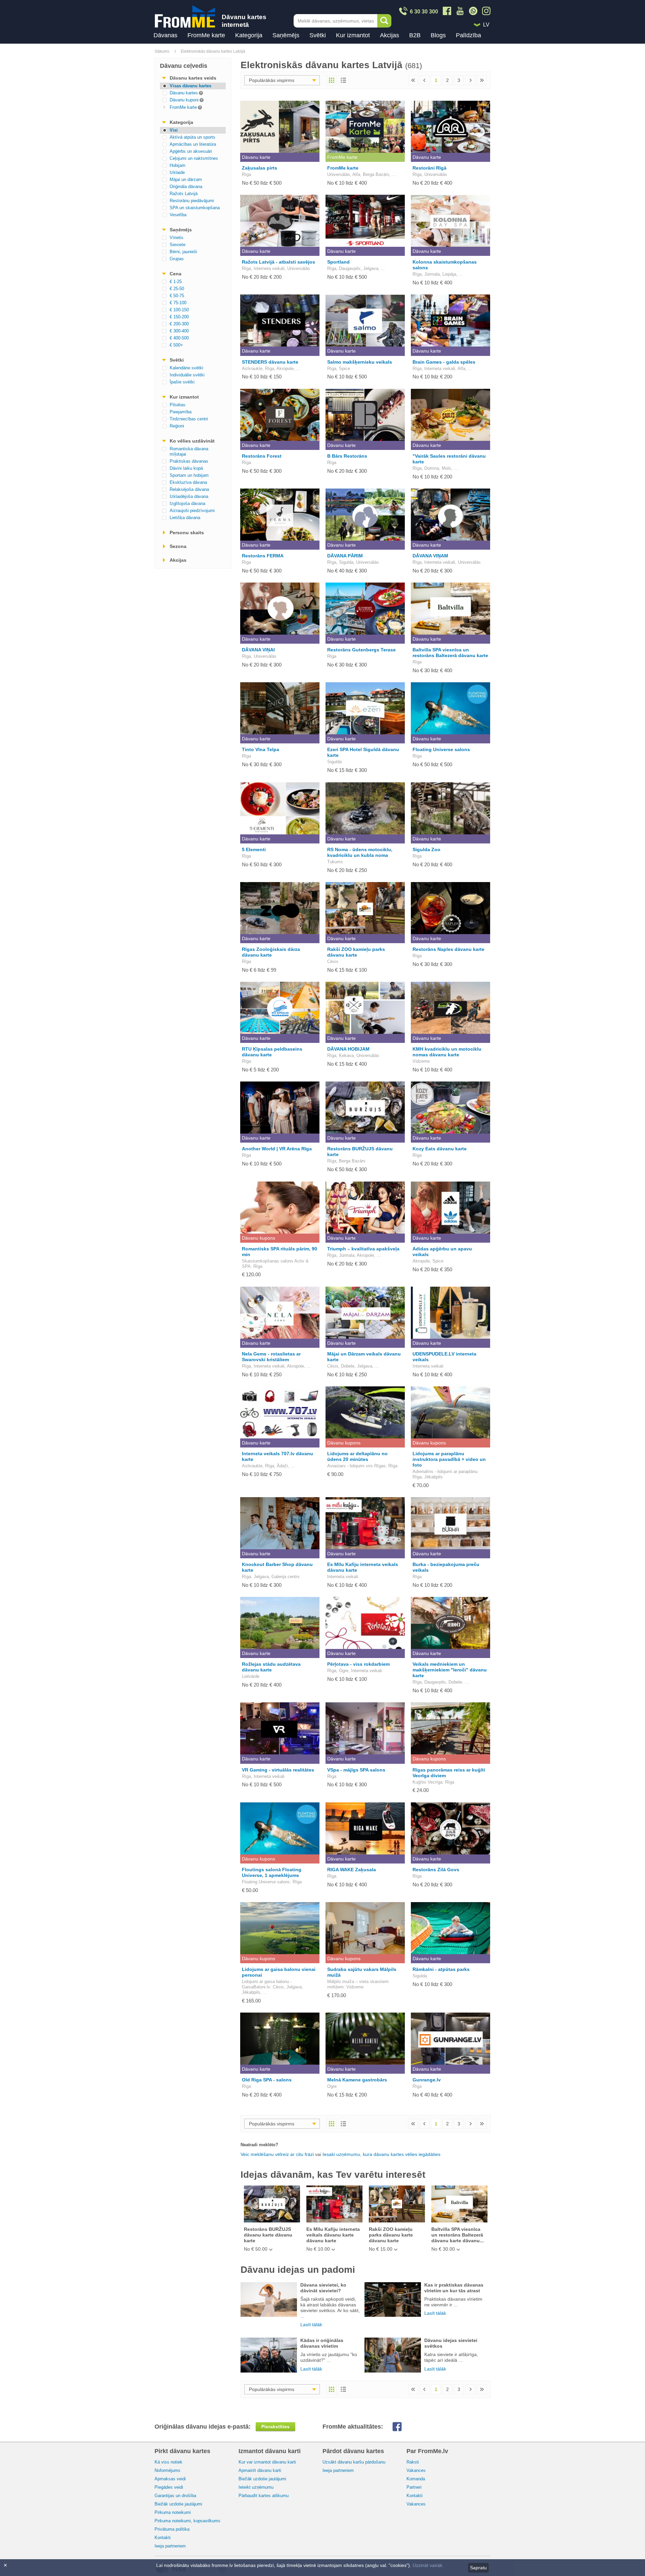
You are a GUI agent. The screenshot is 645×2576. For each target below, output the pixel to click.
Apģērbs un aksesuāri (191, 151)
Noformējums (167, 2470)
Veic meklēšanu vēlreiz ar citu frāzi (277, 2154)
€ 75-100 (178, 303)
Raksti (413, 2462)
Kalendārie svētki (186, 368)
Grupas (177, 259)
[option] (272, 2219)
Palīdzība (468, 35)
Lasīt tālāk (311, 2325)
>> (482, 80)
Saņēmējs (286, 35)
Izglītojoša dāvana (187, 503)
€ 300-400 (179, 331)
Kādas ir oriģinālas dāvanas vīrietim (322, 2343)
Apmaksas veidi (170, 2479)
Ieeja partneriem (170, 2546)
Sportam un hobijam (189, 475)
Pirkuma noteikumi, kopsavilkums (187, 2521)
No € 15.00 (381, 2249)
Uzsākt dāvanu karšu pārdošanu (354, 2462)
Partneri (414, 2487)
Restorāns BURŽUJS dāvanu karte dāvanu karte (268, 2235)
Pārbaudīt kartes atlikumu (264, 2496)
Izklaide (177, 172)
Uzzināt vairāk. (428, 2565)
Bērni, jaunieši (183, 252)
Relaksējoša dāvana (189, 489)
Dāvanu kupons (259, 1238)
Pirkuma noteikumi (173, 2512)
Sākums (162, 51)
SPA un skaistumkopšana (195, 208)
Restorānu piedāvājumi (192, 201)
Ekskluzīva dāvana (188, 482)
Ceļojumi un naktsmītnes (194, 158)
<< (413, 80)
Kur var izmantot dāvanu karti (267, 2462)
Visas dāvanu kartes (190, 86)
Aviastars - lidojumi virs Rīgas (356, 1466)
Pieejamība (181, 412)
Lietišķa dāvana (185, 518)
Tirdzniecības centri (189, 419)
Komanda (416, 2479)
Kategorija (249, 35)
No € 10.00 (318, 2249)
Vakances (416, 2470)
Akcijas (390, 35)
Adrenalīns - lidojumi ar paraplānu (445, 1471)
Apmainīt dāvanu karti (260, 2470)
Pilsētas (178, 405)
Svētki (318, 35)
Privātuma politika (172, 2529)
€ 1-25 (176, 282)
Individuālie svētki (187, 375)
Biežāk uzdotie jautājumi (178, 2504)
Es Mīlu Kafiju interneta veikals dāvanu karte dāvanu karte (333, 2235)
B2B (415, 35)
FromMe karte (206, 35)
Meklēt (384, 21)
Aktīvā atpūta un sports (192, 137)
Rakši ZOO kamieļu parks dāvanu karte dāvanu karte (391, 2235)
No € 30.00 (443, 2249)
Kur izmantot (353, 35)
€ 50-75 (177, 296)
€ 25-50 (177, 289)
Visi (174, 130)
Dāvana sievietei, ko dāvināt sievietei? (323, 2288)
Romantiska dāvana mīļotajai (189, 451)
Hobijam (178, 165)
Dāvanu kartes (179, 93)
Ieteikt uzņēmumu (256, 2487)
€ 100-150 (179, 310)
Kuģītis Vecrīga (427, 1782)
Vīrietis (177, 238)
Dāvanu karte (256, 157)
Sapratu (478, 2568)
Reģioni (177, 426)
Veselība (178, 215)
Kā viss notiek (168, 2462)
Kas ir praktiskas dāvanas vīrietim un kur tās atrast (454, 2288)
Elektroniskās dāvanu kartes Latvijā (213, 51)
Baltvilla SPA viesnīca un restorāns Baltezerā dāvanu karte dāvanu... (458, 2235)
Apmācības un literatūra (193, 144)
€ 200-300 (179, 324)
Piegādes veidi (169, 2487)
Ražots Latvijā (184, 194)
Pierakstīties (275, 2427)
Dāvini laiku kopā (186, 468)
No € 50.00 (256, 2249)
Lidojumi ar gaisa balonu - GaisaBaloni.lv (267, 1984)
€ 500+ (176, 345)
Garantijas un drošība (175, 2496)
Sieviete (178, 245)
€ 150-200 (179, 317)
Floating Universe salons (266, 1882)
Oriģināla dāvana (186, 187)
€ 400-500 (179, 338)
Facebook (402, 2427)
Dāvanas (165, 35)
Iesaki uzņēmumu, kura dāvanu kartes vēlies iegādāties (381, 2154)
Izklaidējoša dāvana (189, 496)
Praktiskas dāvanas (189, 461)
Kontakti (163, 2538)
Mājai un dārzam (186, 179)
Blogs (438, 35)
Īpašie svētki (182, 382)
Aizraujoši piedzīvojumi (192, 511)
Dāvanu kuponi (179, 100)
